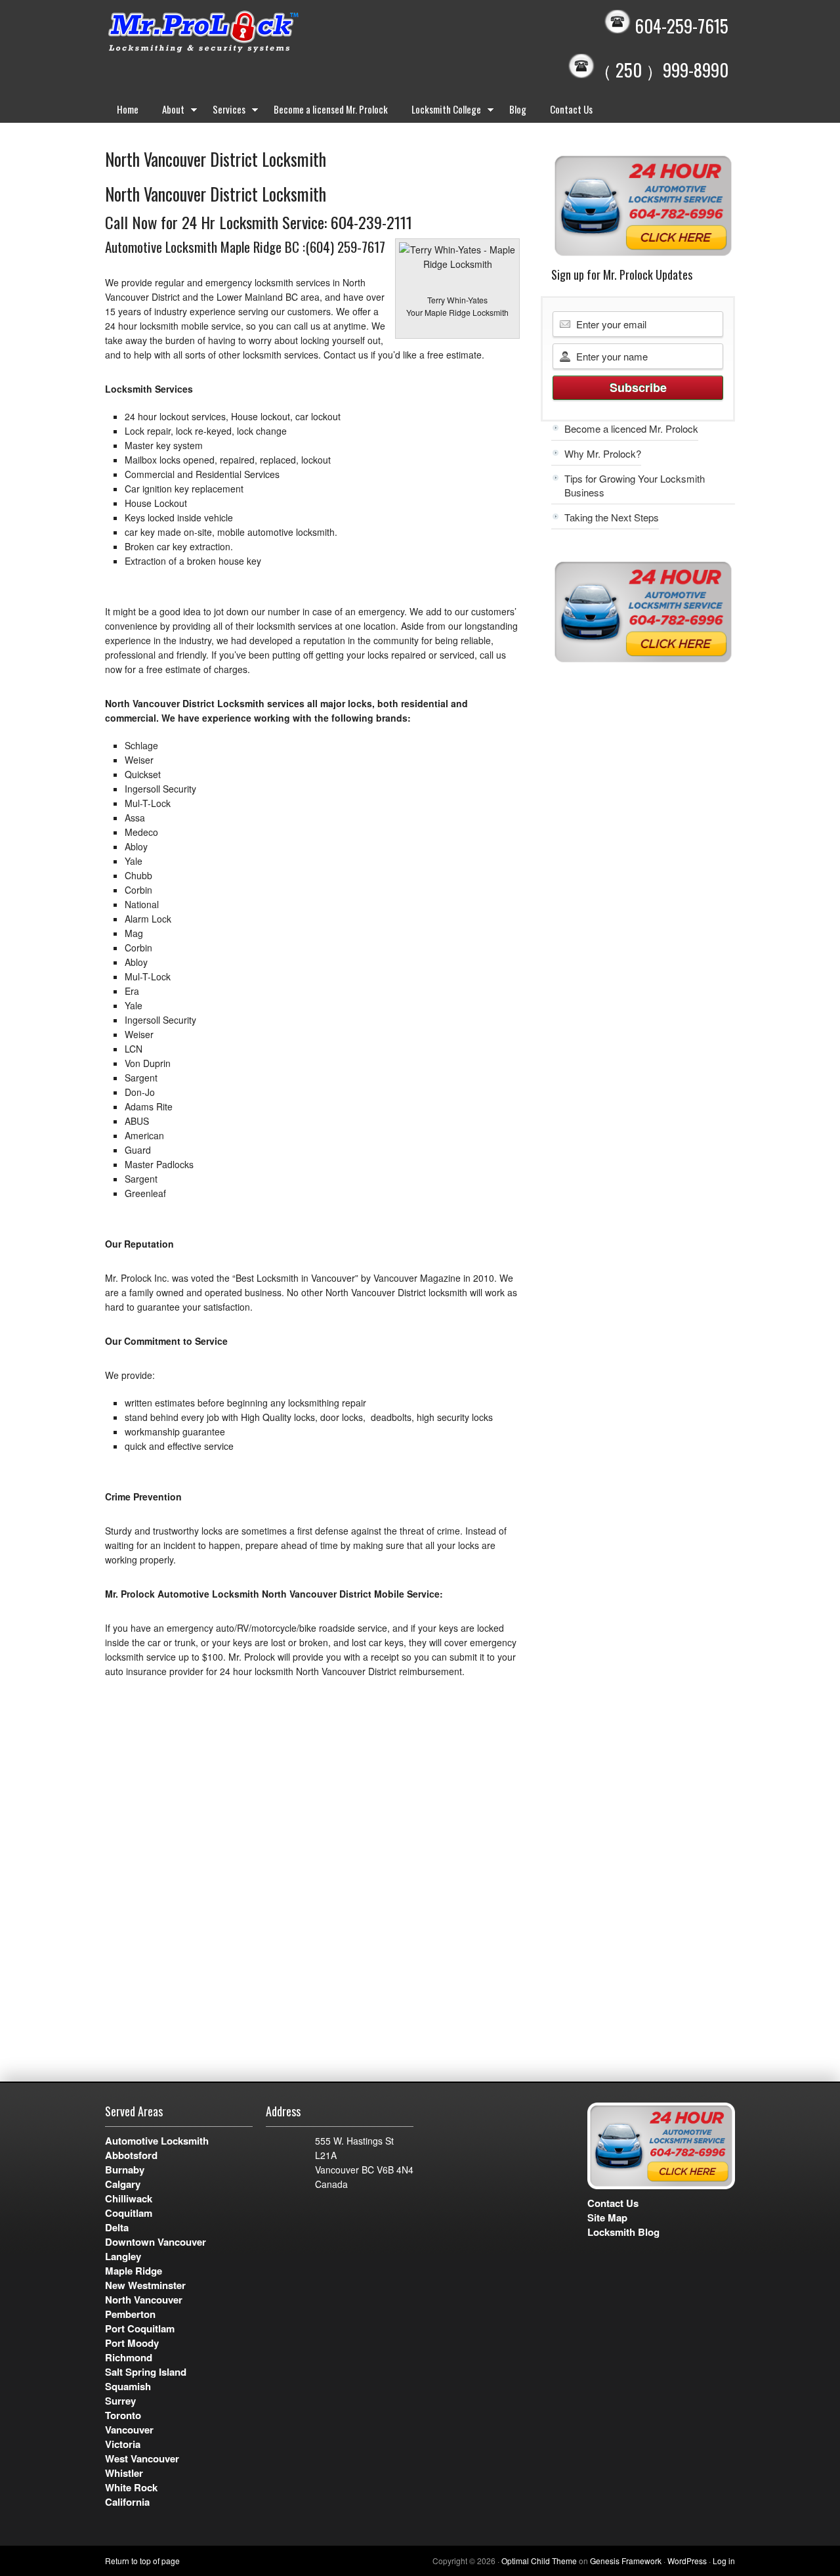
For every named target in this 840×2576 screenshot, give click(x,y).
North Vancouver (144, 2300)
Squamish (128, 2386)
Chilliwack (129, 2198)
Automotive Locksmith (157, 2141)
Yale (134, 861)
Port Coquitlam (140, 2328)
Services (223, 112)
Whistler (124, 2473)
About (167, 112)
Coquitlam (129, 2213)
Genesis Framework (626, 2561)
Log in (724, 2561)
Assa (135, 818)
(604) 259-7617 (345, 247)
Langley (123, 2256)
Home (128, 109)
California (127, 2502)
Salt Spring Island (146, 2372)
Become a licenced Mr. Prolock (631, 428)
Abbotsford (131, 2155)
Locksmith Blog (623, 2232)
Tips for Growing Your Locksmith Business (635, 485)
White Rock (131, 2487)
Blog (518, 109)
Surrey (120, 2401)
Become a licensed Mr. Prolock (331, 109)
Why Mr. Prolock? (603, 453)
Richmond (129, 2357)
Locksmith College (440, 112)
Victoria (123, 2444)
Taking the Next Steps (612, 517)
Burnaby (125, 2170)
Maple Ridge (134, 2271)
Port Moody (132, 2343)
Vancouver (129, 2430)
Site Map (607, 2217)
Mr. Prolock (230, 33)
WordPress (687, 2561)
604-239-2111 (371, 222)
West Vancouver (142, 2458)
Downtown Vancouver (156, 2242)
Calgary (123, 2184)
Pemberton (130, 2314)
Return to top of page (142, 2561)
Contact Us (571, 109)
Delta (117, 2227)
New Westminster (145, 2285)
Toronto (123, 2415)
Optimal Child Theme (539, 2561)
